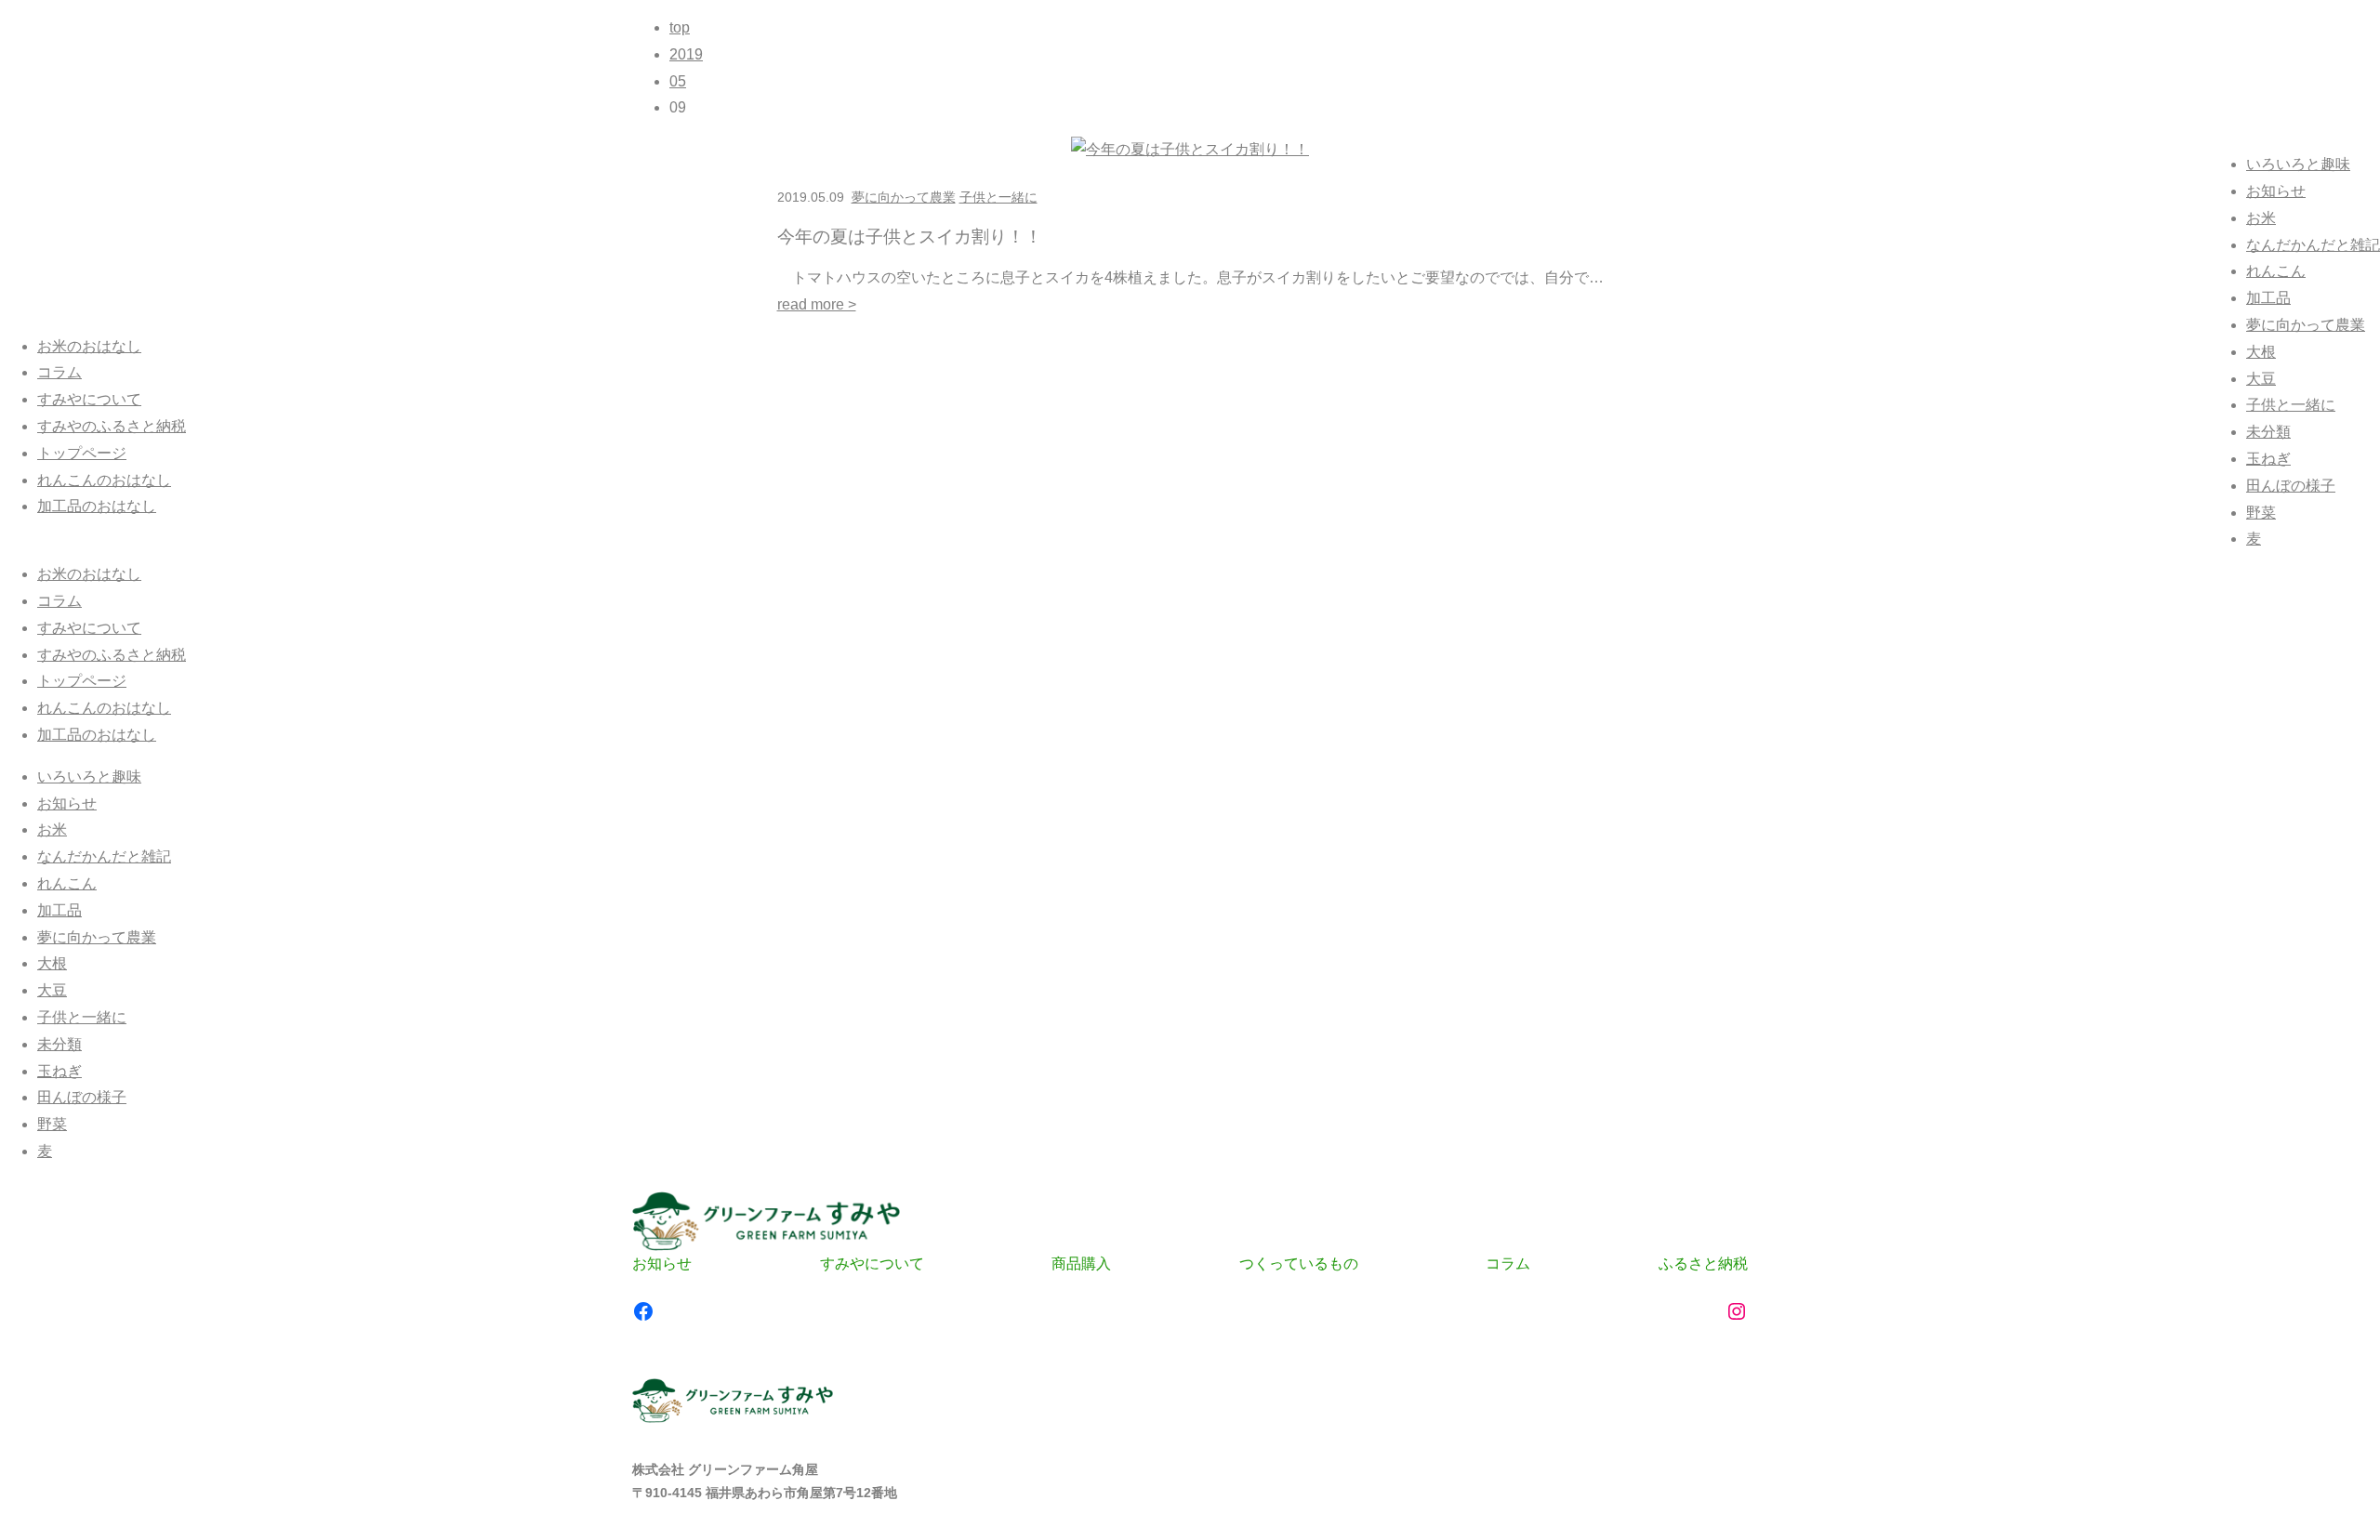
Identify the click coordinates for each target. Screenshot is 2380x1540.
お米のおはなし (89, 346)
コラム (59, 372)
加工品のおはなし (97, 506)
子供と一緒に (2291, 405)
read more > (817, 304)
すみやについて (89, 399)
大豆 (2261, 379)
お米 (2261, 218)
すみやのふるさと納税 (112, 426)
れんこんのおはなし (104, 480)
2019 (686, 54)
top (680, 27)
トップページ (82, 453)
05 (678, 81)
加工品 (2268, 298)
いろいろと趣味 (2298, 164)
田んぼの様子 (2291, 486)
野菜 (2261, 513)
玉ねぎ (2268, 459)
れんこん (2276, 271)
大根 (2261, 352)
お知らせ (2276, 191)
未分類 (2268, 432)
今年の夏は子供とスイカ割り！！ (910, 237)
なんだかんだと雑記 (2313, 245)
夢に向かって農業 (2306, 325)
